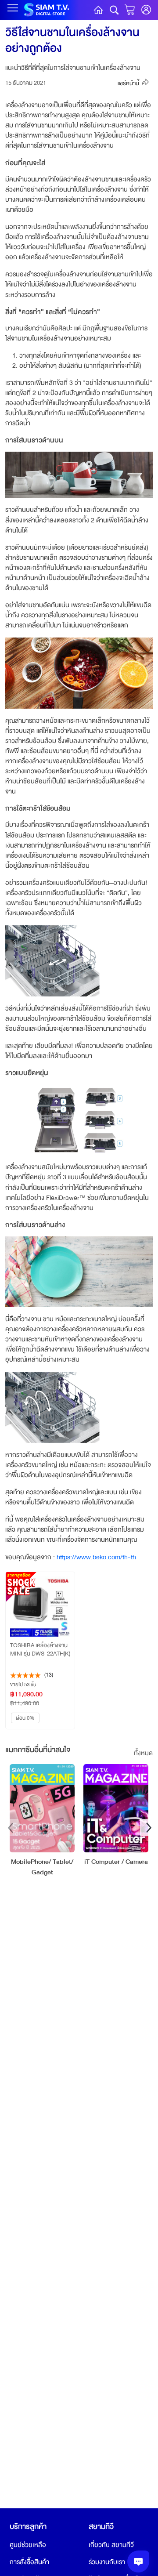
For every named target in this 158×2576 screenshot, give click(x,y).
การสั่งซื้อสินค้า (29, 2562)
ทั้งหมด (143, 1753)
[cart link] (146, 10)
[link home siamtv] (46, 17)
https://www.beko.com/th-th (96, 1557)
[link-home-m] (98, 10)
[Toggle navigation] (13, 8)
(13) (49, 1675)
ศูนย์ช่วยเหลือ (28, 2545)
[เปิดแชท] (138, 2562)
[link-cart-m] (131, 10)
